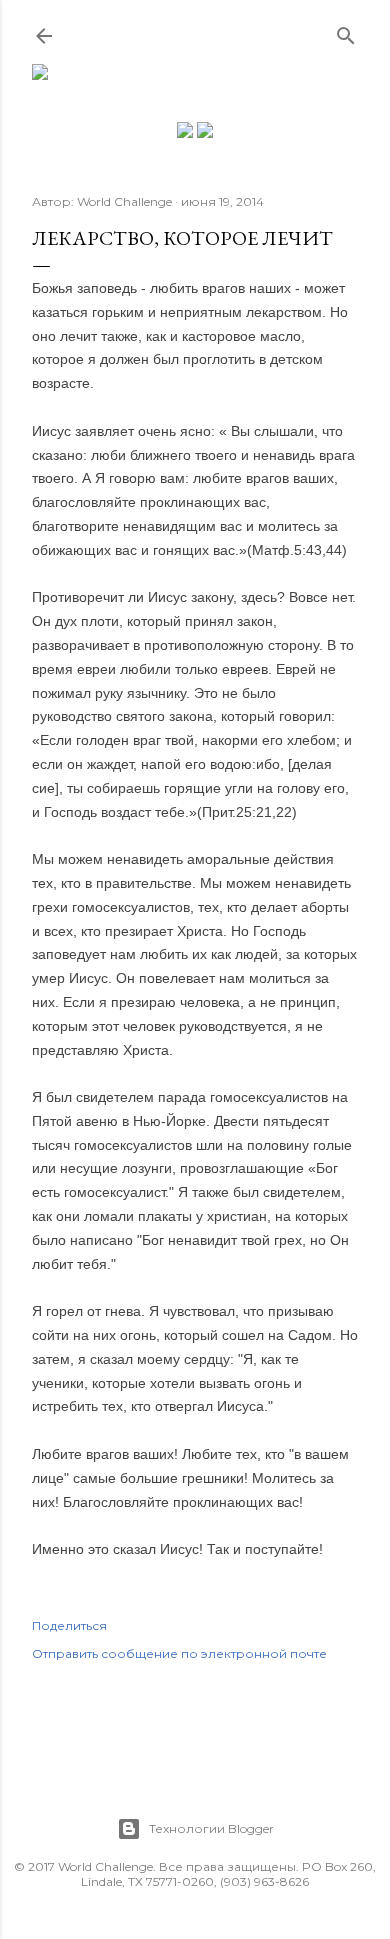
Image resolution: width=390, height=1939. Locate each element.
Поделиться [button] (69, 1625)
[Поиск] (346, 31)
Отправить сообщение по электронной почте (179, 1653)
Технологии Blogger (211, 1828)
